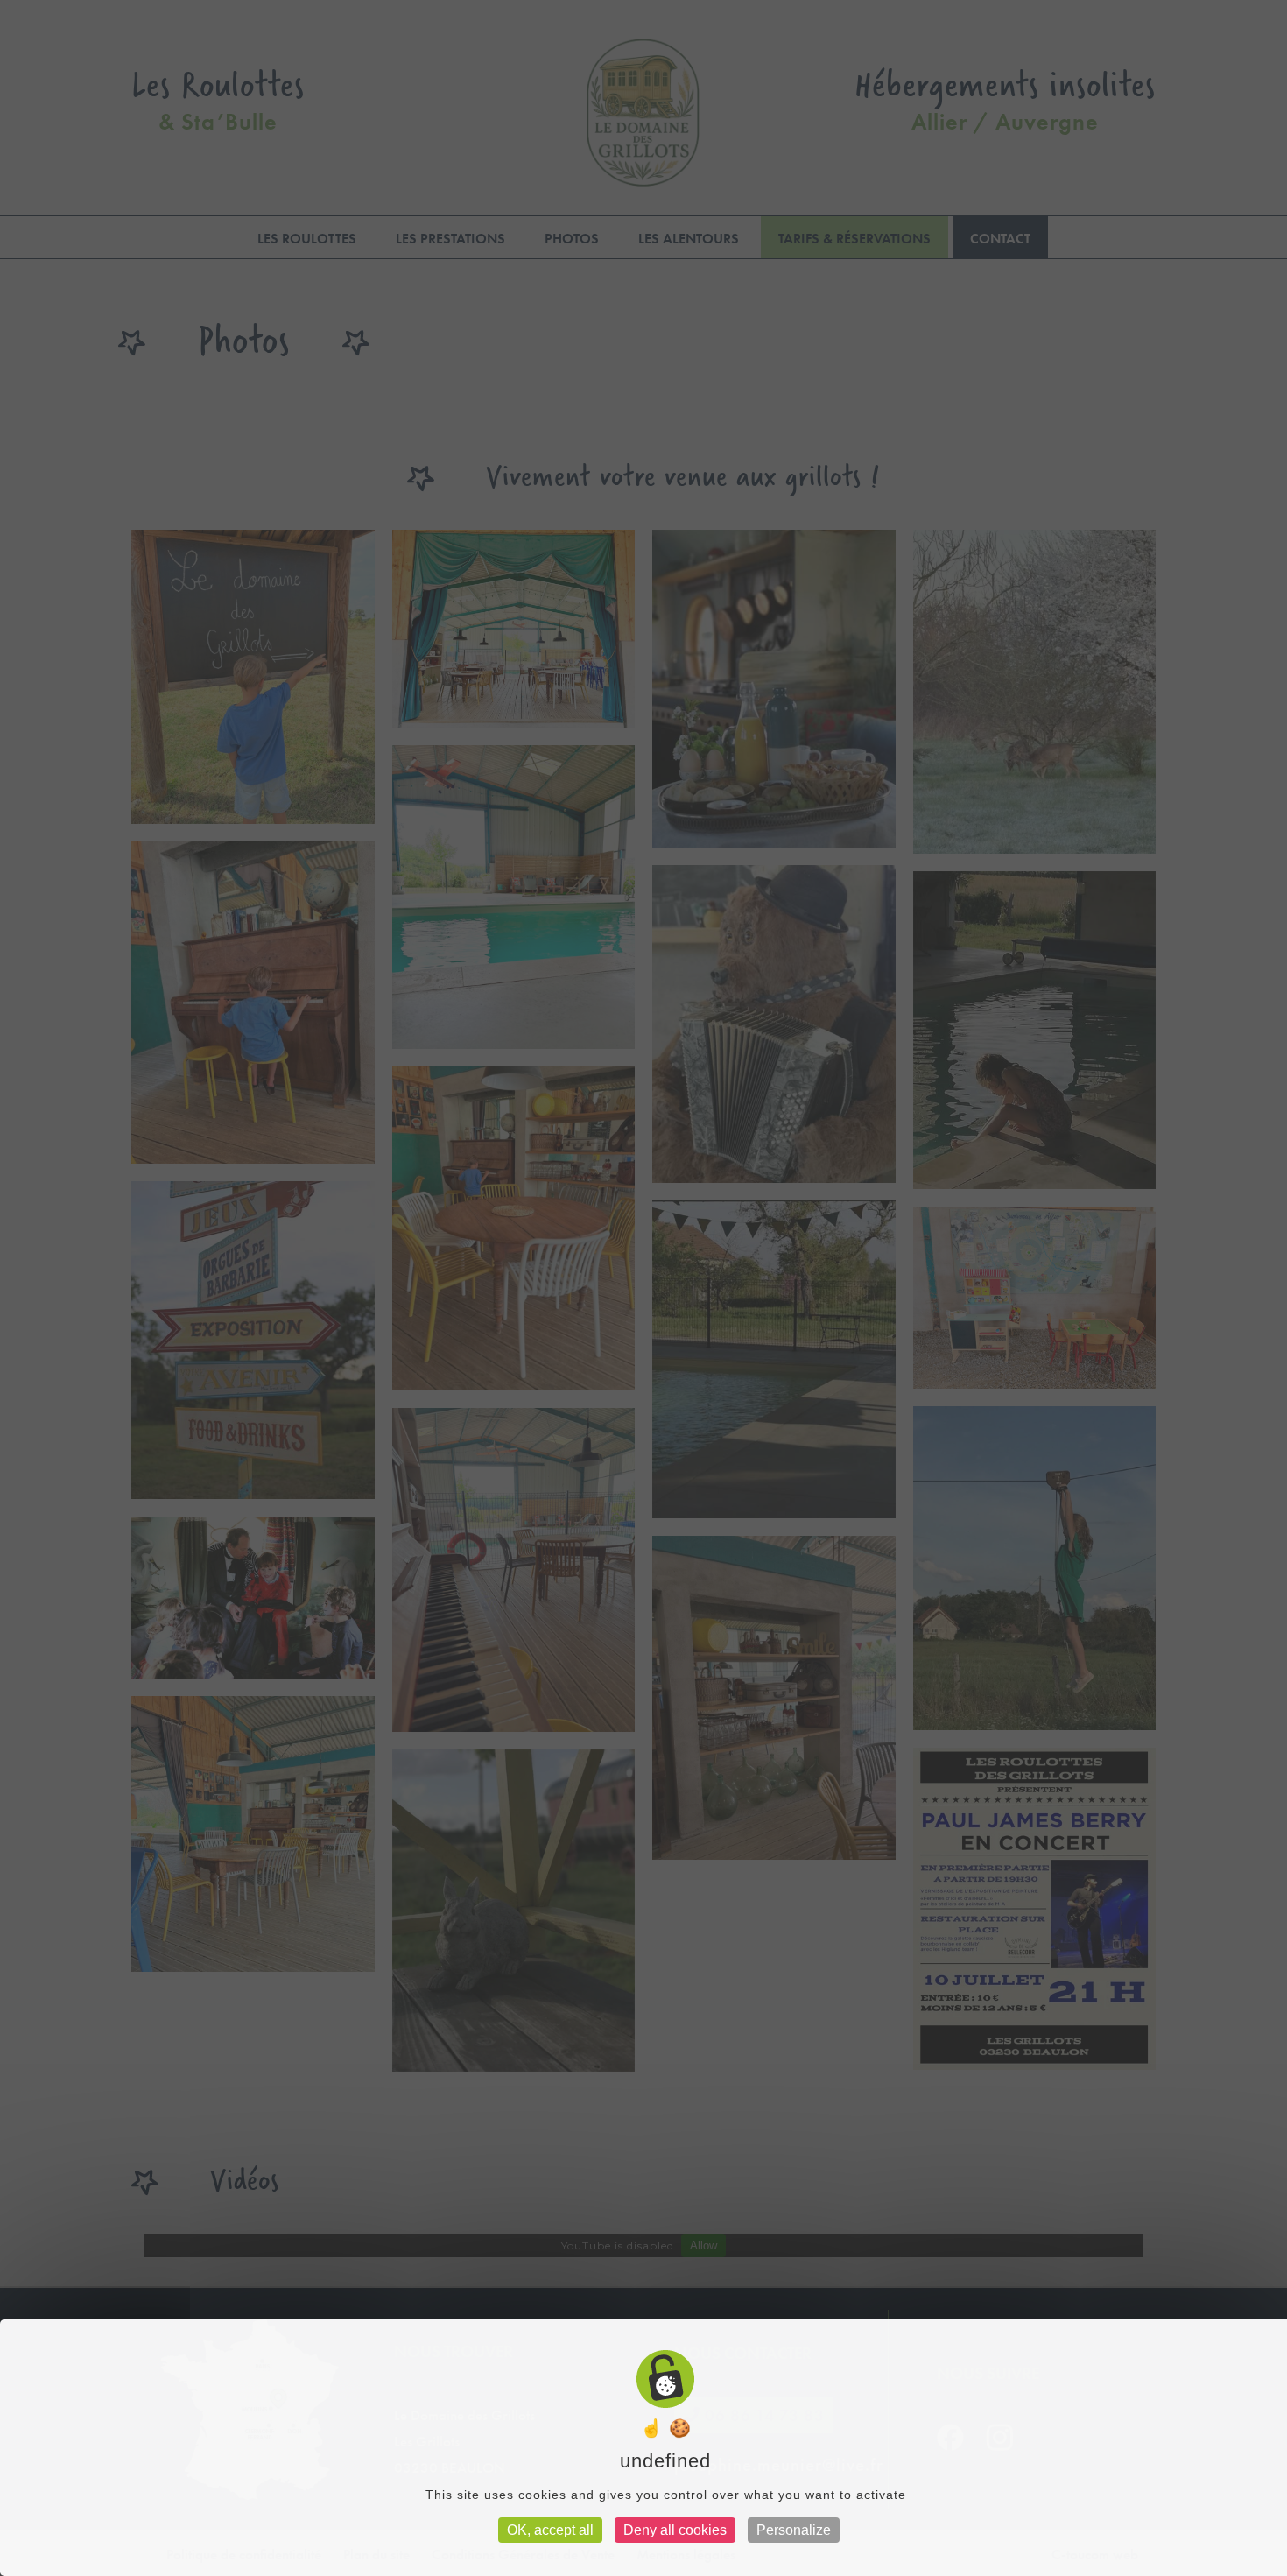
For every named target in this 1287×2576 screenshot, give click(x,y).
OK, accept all (550, 2530)
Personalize (794, 2530)
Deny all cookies (675, 2530)
